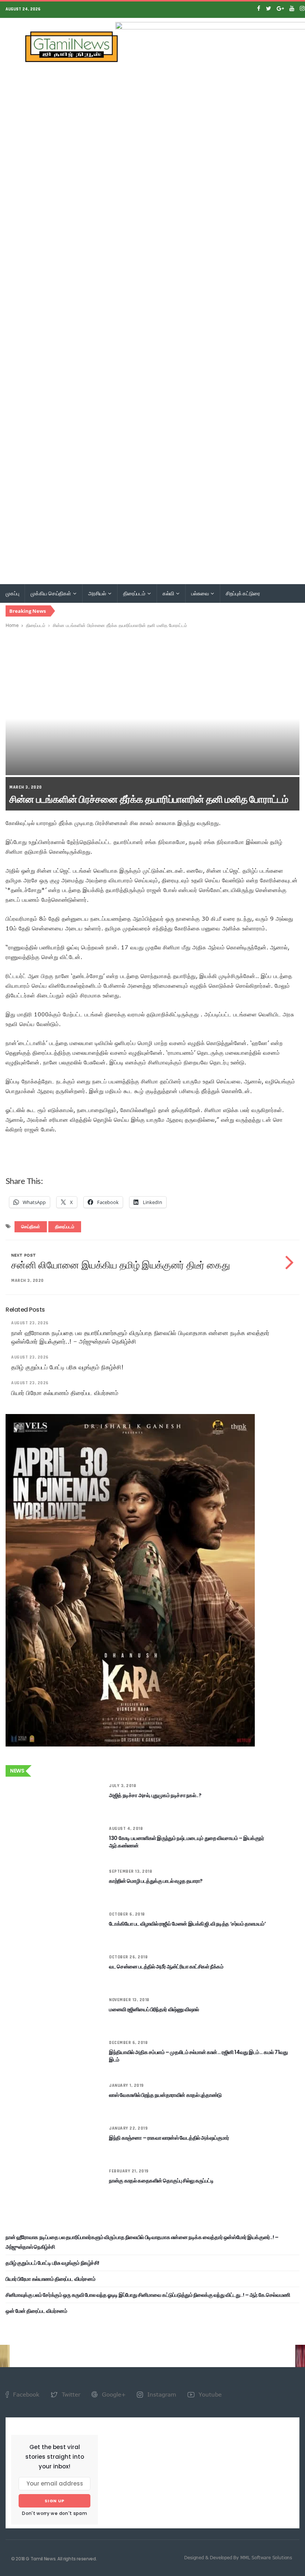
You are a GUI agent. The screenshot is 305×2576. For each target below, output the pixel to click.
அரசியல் (98, 593)
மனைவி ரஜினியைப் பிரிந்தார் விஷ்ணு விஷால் (154, 2009)
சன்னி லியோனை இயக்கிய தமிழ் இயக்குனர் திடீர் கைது (120, 1265)
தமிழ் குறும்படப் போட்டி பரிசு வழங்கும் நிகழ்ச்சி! (67, 1367)
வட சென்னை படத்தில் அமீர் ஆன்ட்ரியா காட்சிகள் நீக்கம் (166, 1967)
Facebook (25, 2394)
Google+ (113, 2394)
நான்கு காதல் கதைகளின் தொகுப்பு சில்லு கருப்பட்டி (161, 2181)
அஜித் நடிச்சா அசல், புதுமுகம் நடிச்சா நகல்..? (155, 1795)
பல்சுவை (200, 593)
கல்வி (169, 593)
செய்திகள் (31, 1227)
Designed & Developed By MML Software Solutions (238, 2557)
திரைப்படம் (135, 593)
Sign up (54, 2501)
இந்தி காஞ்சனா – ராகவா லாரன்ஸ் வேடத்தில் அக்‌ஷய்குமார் (169, 2138)
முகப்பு (12, 593)
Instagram (161, 2394)
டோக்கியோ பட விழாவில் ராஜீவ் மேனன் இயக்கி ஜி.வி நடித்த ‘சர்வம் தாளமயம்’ (187, 1924)
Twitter (70, 2394)
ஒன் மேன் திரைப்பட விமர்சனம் (36, 2311)
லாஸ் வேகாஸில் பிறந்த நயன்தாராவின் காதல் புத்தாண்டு (165, 2095)
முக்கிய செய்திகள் (51, 593)
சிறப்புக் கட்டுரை (243, 593)
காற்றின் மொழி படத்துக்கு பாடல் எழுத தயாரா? (156, 1881)
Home (12, 625)
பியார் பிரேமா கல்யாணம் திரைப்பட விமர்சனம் (65, 1393)
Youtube (209, 2394)
